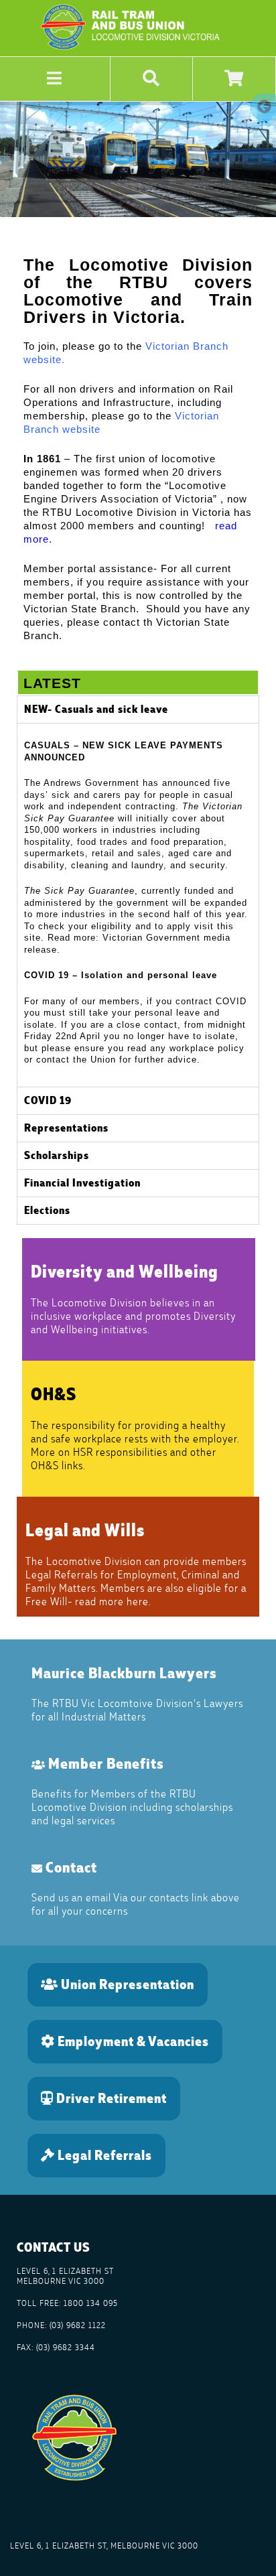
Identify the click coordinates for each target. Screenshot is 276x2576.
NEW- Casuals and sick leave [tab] (96, 709)
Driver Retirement (110, 2098)
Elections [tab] (47, 1210)
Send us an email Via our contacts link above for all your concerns (136, 1904)
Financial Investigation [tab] (82, 1183)
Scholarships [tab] (57, 1155)
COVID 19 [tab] (48, 1100)
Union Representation (126, 1984)
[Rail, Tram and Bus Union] (136, 50)
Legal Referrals (103, 2155)
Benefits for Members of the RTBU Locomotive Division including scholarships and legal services (132, 1807)
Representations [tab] (66, 1128)
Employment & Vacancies (132, 2041)
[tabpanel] (138, 905)
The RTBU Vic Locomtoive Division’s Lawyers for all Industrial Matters (137, 1710)
